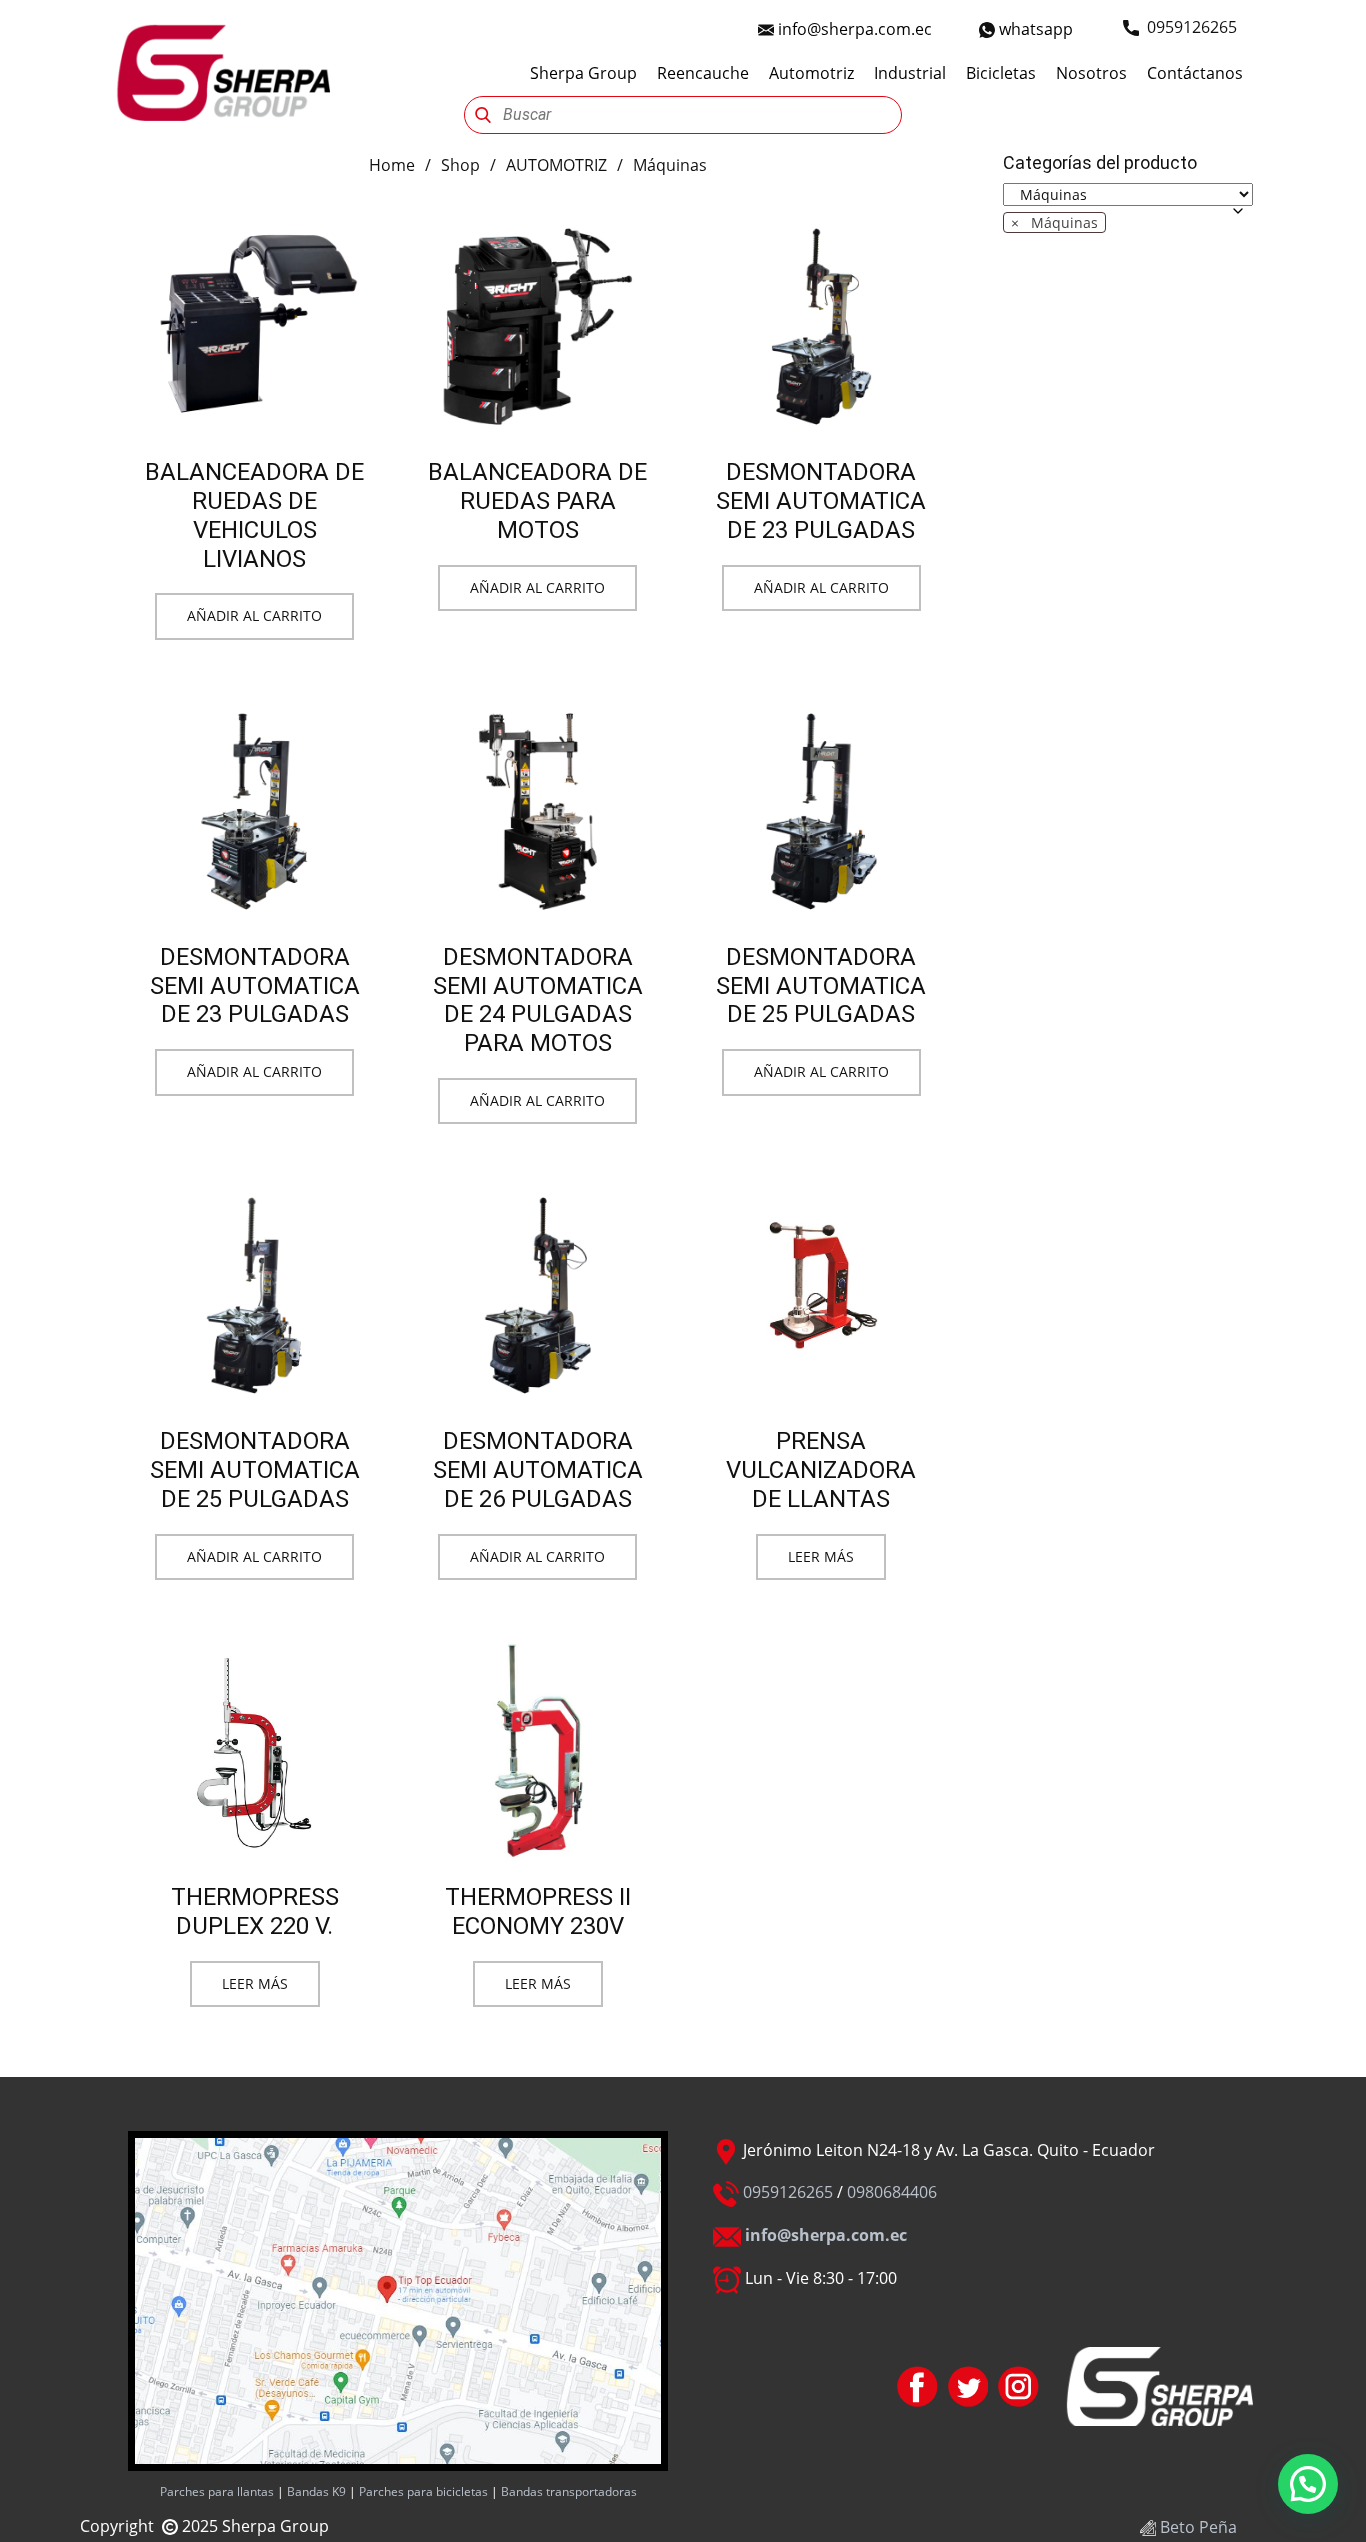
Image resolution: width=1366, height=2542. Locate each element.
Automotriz (811, 73)
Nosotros (1091, 73)
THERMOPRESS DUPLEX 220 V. (255, 1911)
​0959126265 (1188, 27)
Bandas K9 (315, 2491)
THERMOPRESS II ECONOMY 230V (538, 1911)
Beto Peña (1196, 2527)
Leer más (821, 1556)
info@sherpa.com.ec (853, 29)
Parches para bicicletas (422, 2491)
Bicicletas (1001, 73)
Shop (460, 165)
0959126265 (788, 2192)
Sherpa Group (583, 73)
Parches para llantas (217, 2491)
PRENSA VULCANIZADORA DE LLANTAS (821, 1470)
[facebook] (917, 2386)
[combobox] (1054, 222)
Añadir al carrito (254, 615)
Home (392, 165)
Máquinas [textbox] (1054, 222)
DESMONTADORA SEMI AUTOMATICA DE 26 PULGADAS (538, 1470)
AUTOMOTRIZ (556, 165)
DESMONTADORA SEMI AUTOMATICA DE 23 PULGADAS (821, 501)
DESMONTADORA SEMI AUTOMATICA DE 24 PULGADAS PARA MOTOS (538, 1000)
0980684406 (892, 2192)
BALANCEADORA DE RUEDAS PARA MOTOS (537, 501)
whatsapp (1034, 29)
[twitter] (968, 2386)
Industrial (910, 73)
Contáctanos (1195, 73)
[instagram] (1018, 2386)
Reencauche (703, 73)
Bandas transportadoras (569, 2491)
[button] (1308, 2484)
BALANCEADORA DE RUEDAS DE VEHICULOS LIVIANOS (254, 515)
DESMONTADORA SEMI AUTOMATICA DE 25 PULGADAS (821, 986)
